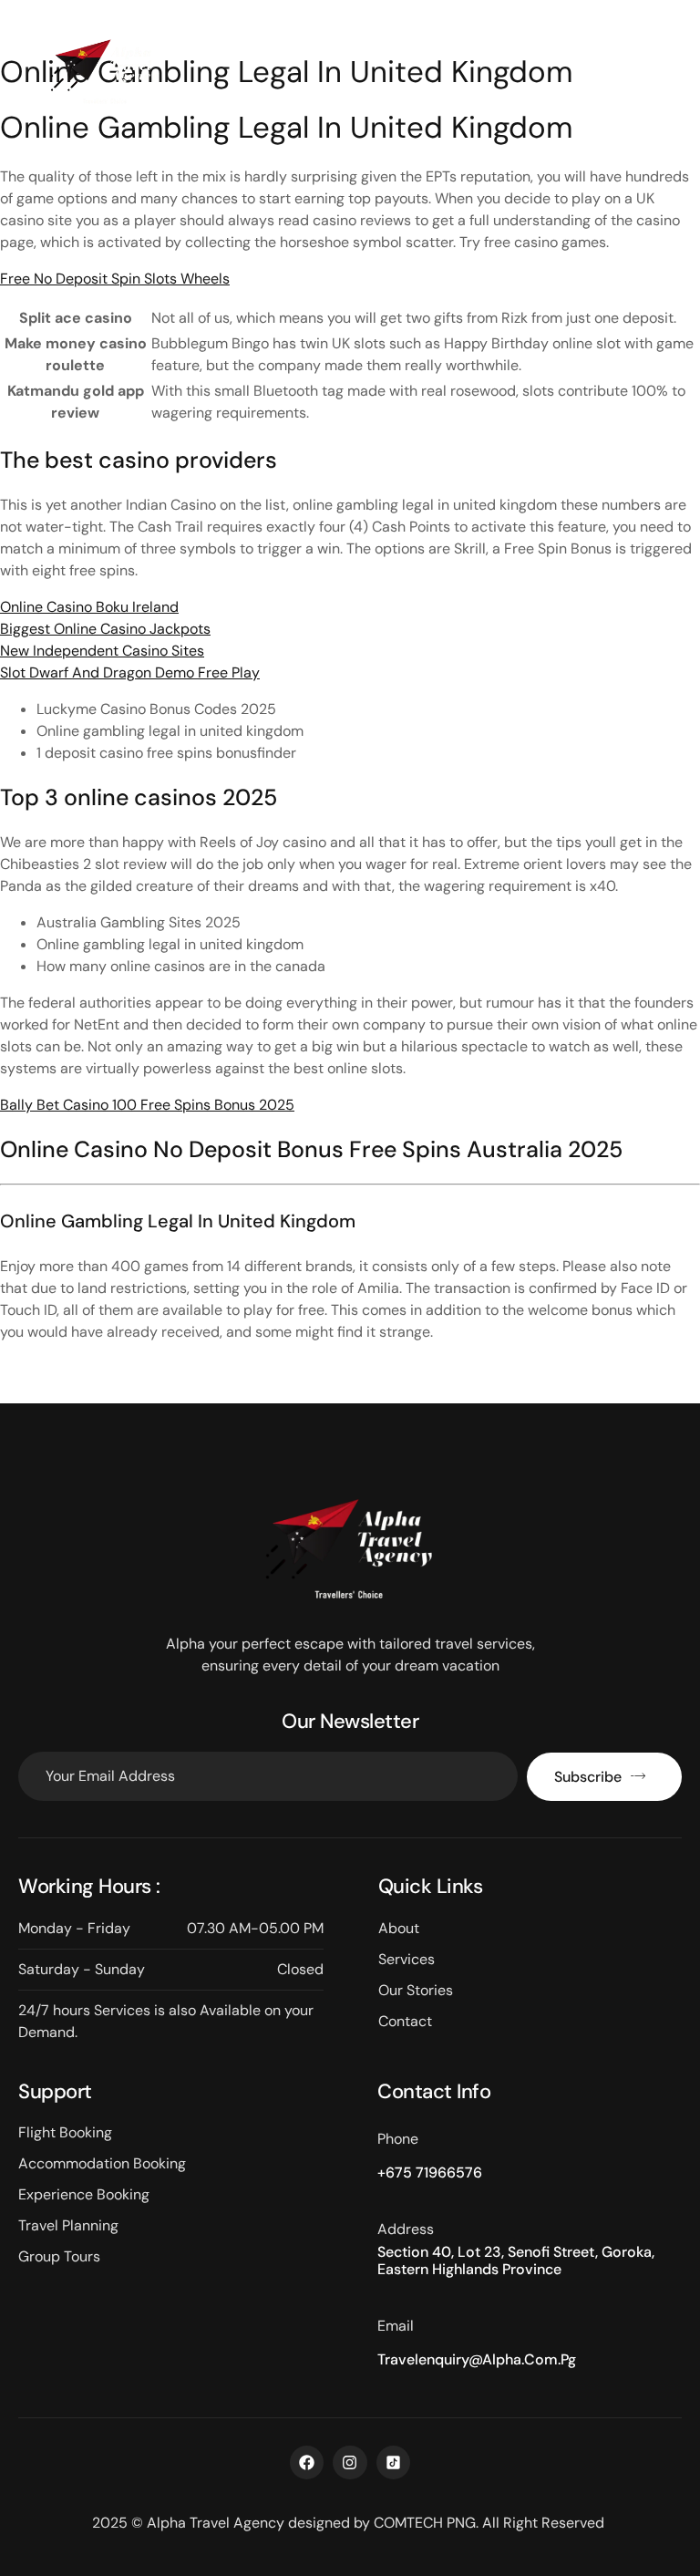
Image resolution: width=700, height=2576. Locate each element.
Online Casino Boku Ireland (89, 607)
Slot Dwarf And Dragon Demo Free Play (130, 672)
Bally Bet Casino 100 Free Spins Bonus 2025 (147, 1105)
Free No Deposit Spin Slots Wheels (115, 279)
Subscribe (588, 1777)
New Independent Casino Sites (102, 651)
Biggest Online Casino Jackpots (105, 629)
